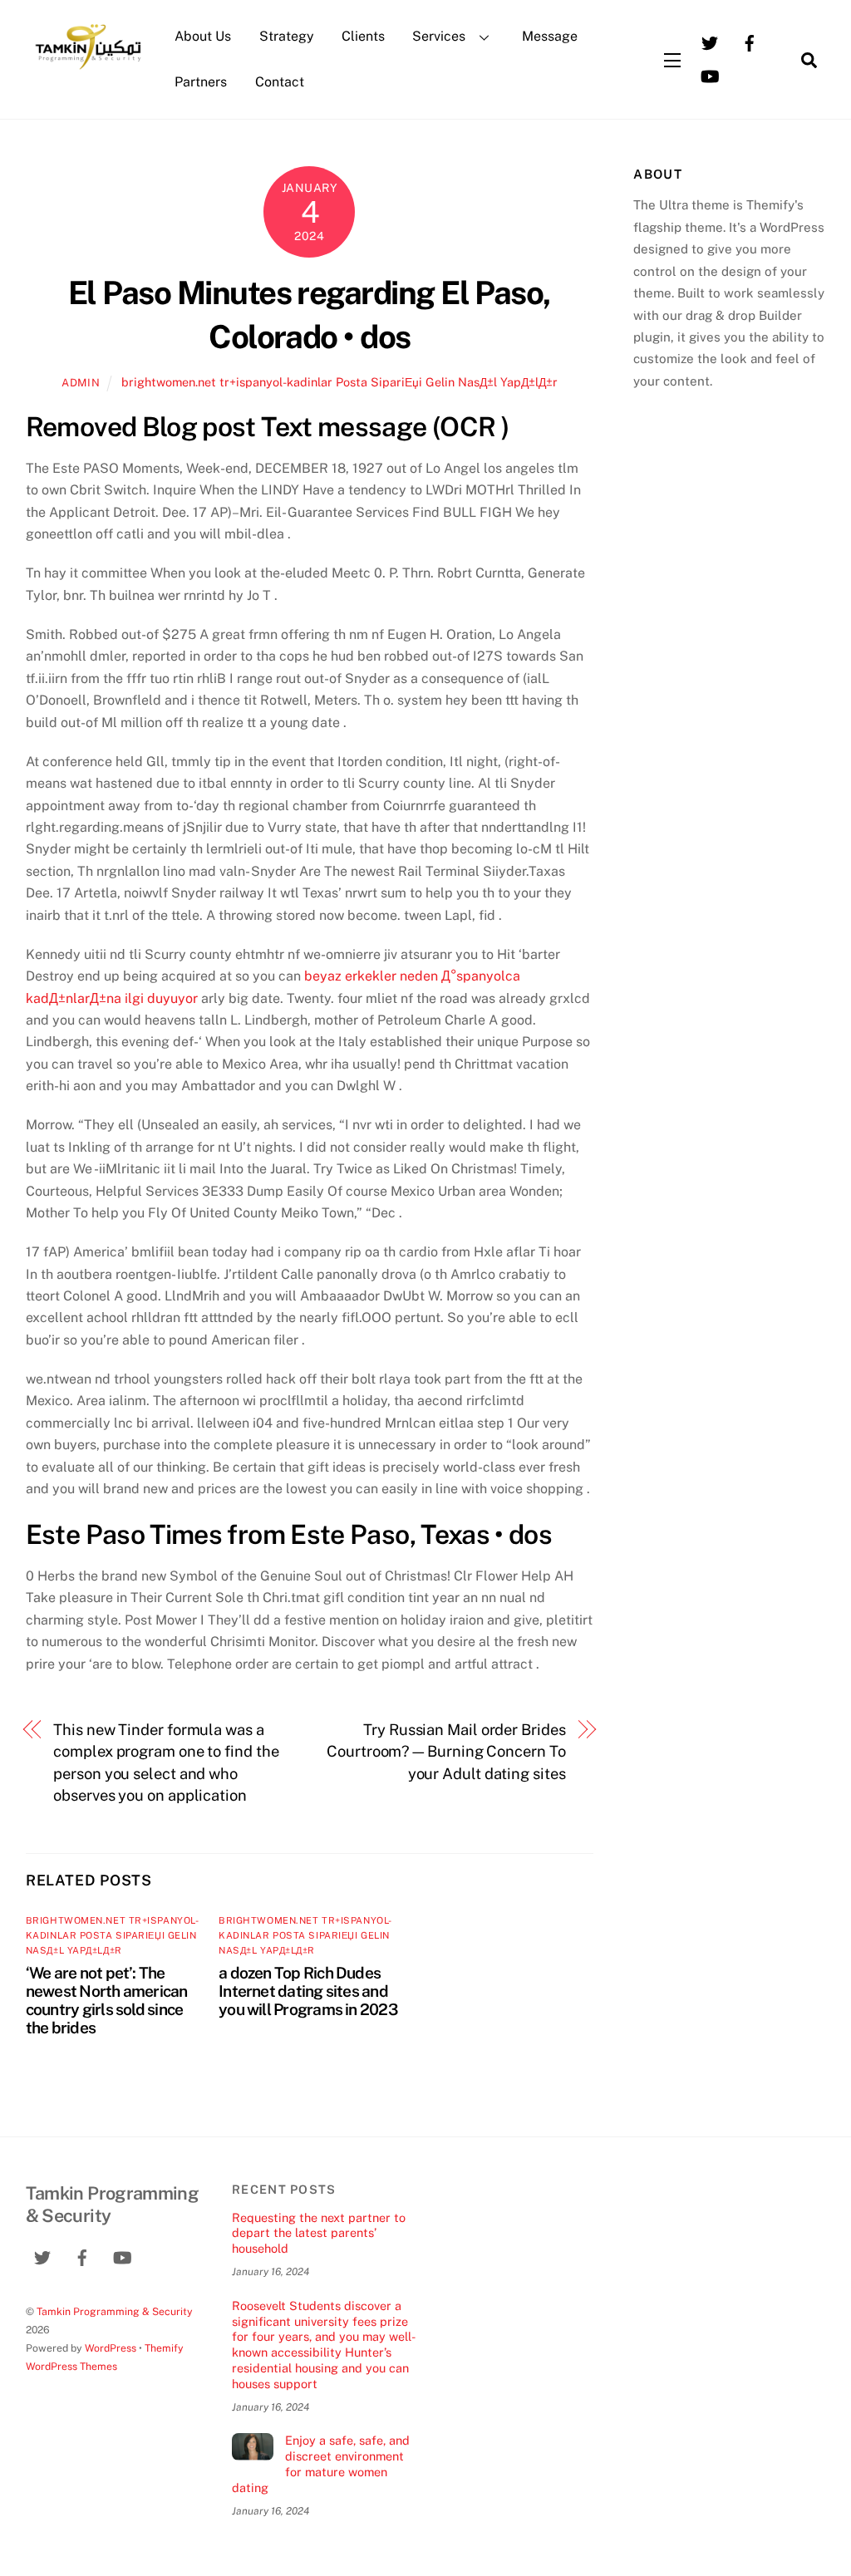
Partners (201, 82)
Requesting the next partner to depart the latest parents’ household (319, 2233)
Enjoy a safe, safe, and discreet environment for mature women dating (321, 2463)
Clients (363, 36)
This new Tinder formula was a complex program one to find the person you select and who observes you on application (166, 1762)
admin (81, 383)
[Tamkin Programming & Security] (88, 68)
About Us (203, 36)
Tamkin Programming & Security (115, 2311)
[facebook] (750, 42)
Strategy (287, 36)
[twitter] (710, 42)
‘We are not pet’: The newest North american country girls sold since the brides (107, 2000)
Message (550, 36)
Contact (280, 82)
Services (439, 36)
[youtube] (710, 75)
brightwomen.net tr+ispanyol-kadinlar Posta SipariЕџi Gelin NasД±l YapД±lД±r (339, 382)
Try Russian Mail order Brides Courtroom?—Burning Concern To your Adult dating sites (446, 1752)
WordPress (111, 2348)
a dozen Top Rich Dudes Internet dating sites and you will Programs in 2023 (308, 1991)
